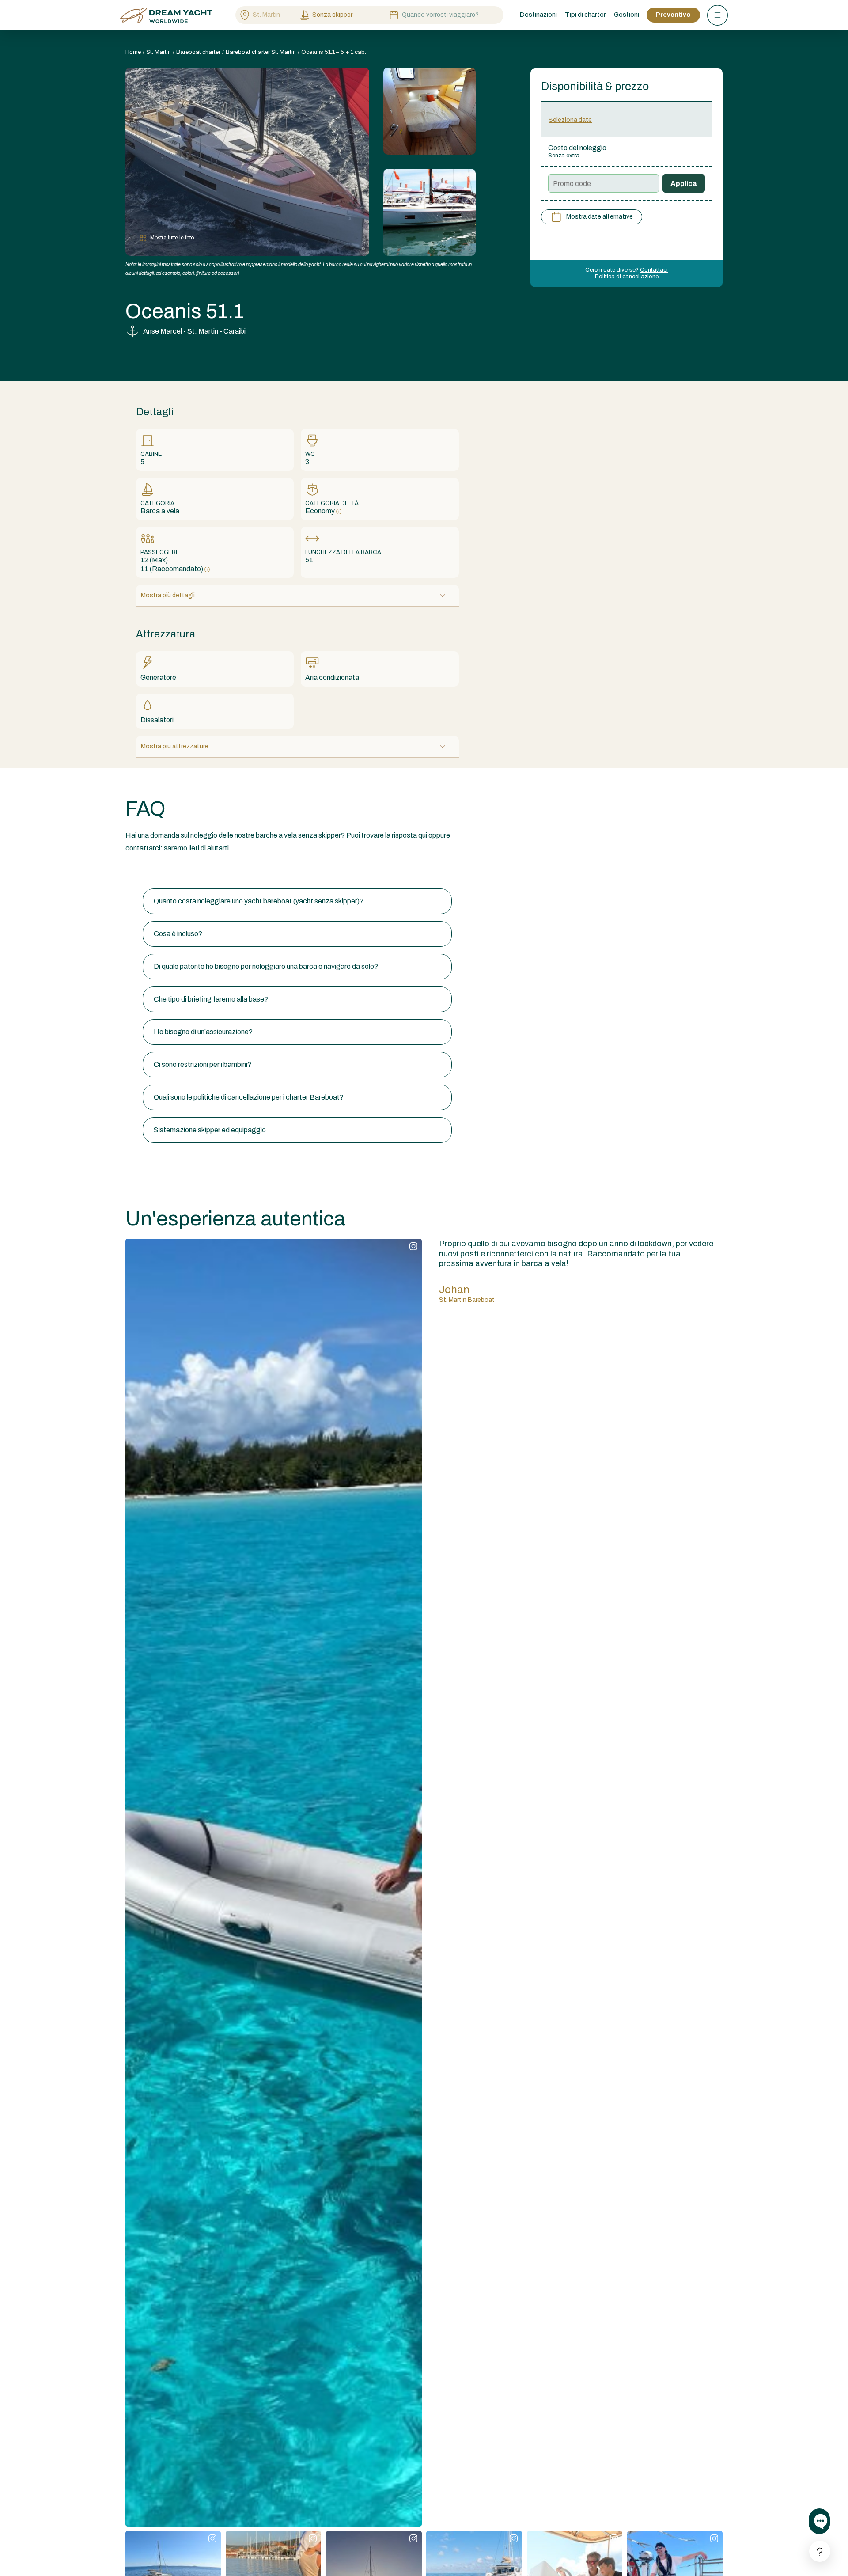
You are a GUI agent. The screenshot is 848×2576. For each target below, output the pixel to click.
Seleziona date (570, 120)
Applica (684, 184)
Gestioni (627, 15)
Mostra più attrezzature (175, 746)
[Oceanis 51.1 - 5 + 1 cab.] (430, 111)
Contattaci (654, 270)
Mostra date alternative (600, 217)
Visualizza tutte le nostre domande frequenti (193, 871)
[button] (297, 901)
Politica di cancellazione (627, 277)
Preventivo (673, 15)
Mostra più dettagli (168, 595)
